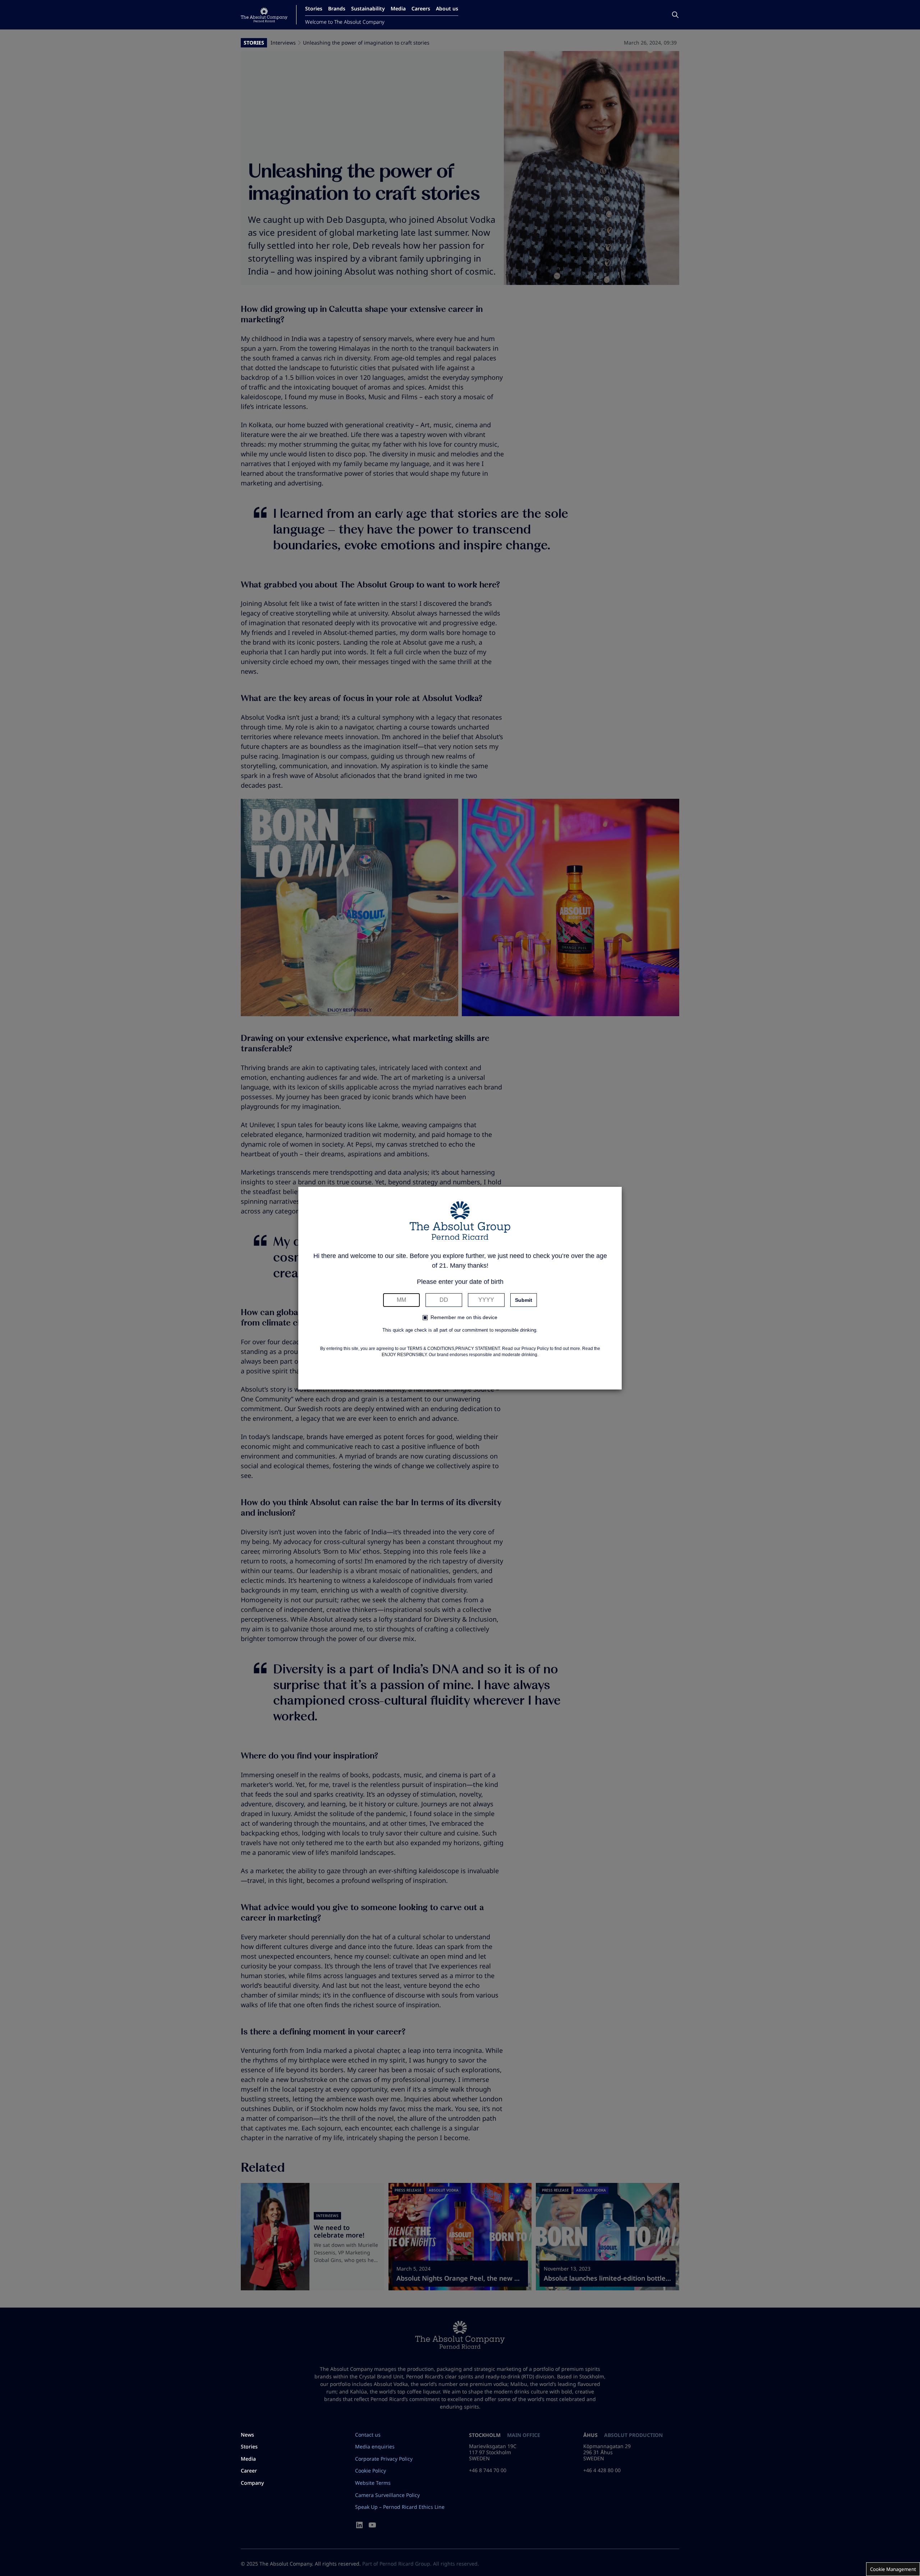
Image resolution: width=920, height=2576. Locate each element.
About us (447, 8)
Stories (314, 8)
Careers (421, 8)
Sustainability (368, 8)
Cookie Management (893, 2569)
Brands (337, 8)
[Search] (675, 15)
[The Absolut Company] (264, 15)
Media (398, 8)
